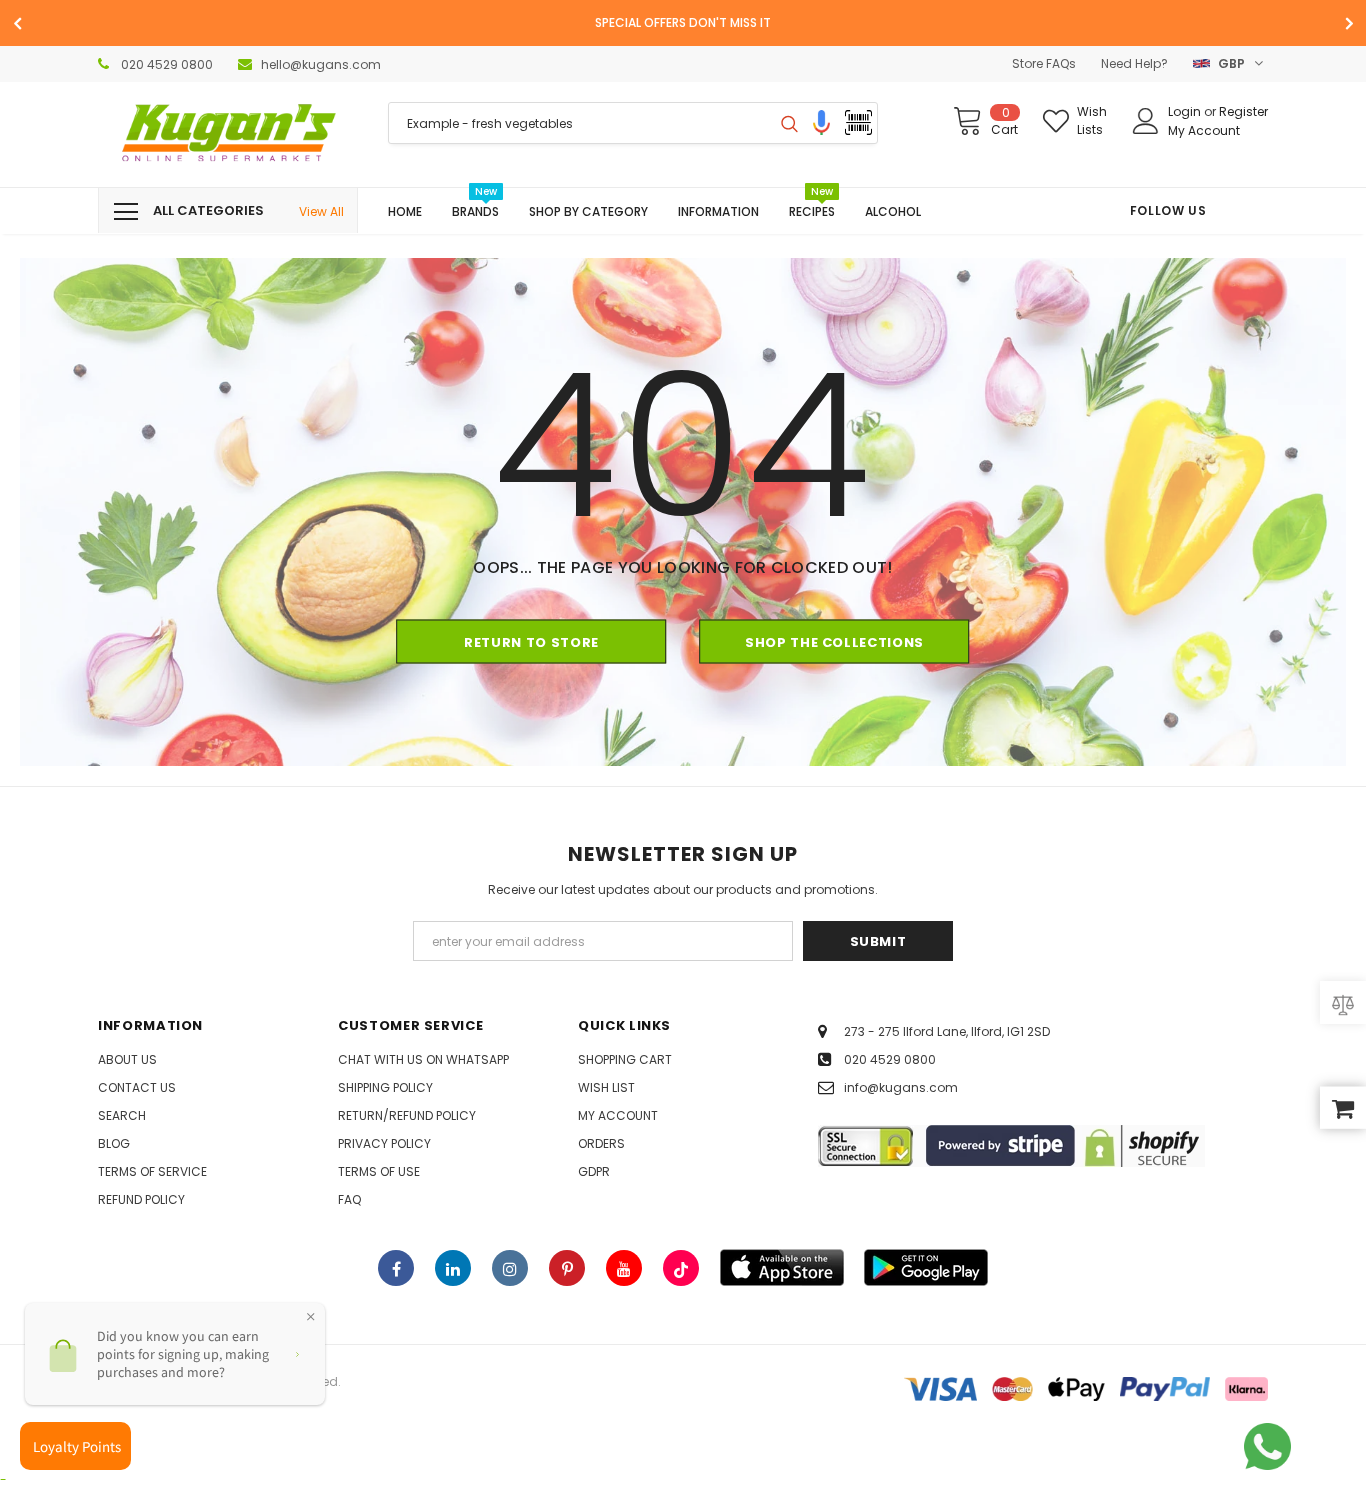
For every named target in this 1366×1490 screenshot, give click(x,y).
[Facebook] (396, 1268)
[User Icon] (1146, 121)
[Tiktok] (681, 1268)
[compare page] (1343, 1002)
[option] (683, 23)
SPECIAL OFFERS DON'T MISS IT (683, 22)
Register (1243, 111)
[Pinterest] (567, 1268)
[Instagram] (510, 1268)
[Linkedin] (453, 1268)
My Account (1204, 130)
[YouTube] (624, 1268)
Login (1186, 111)
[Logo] (228, 134)
